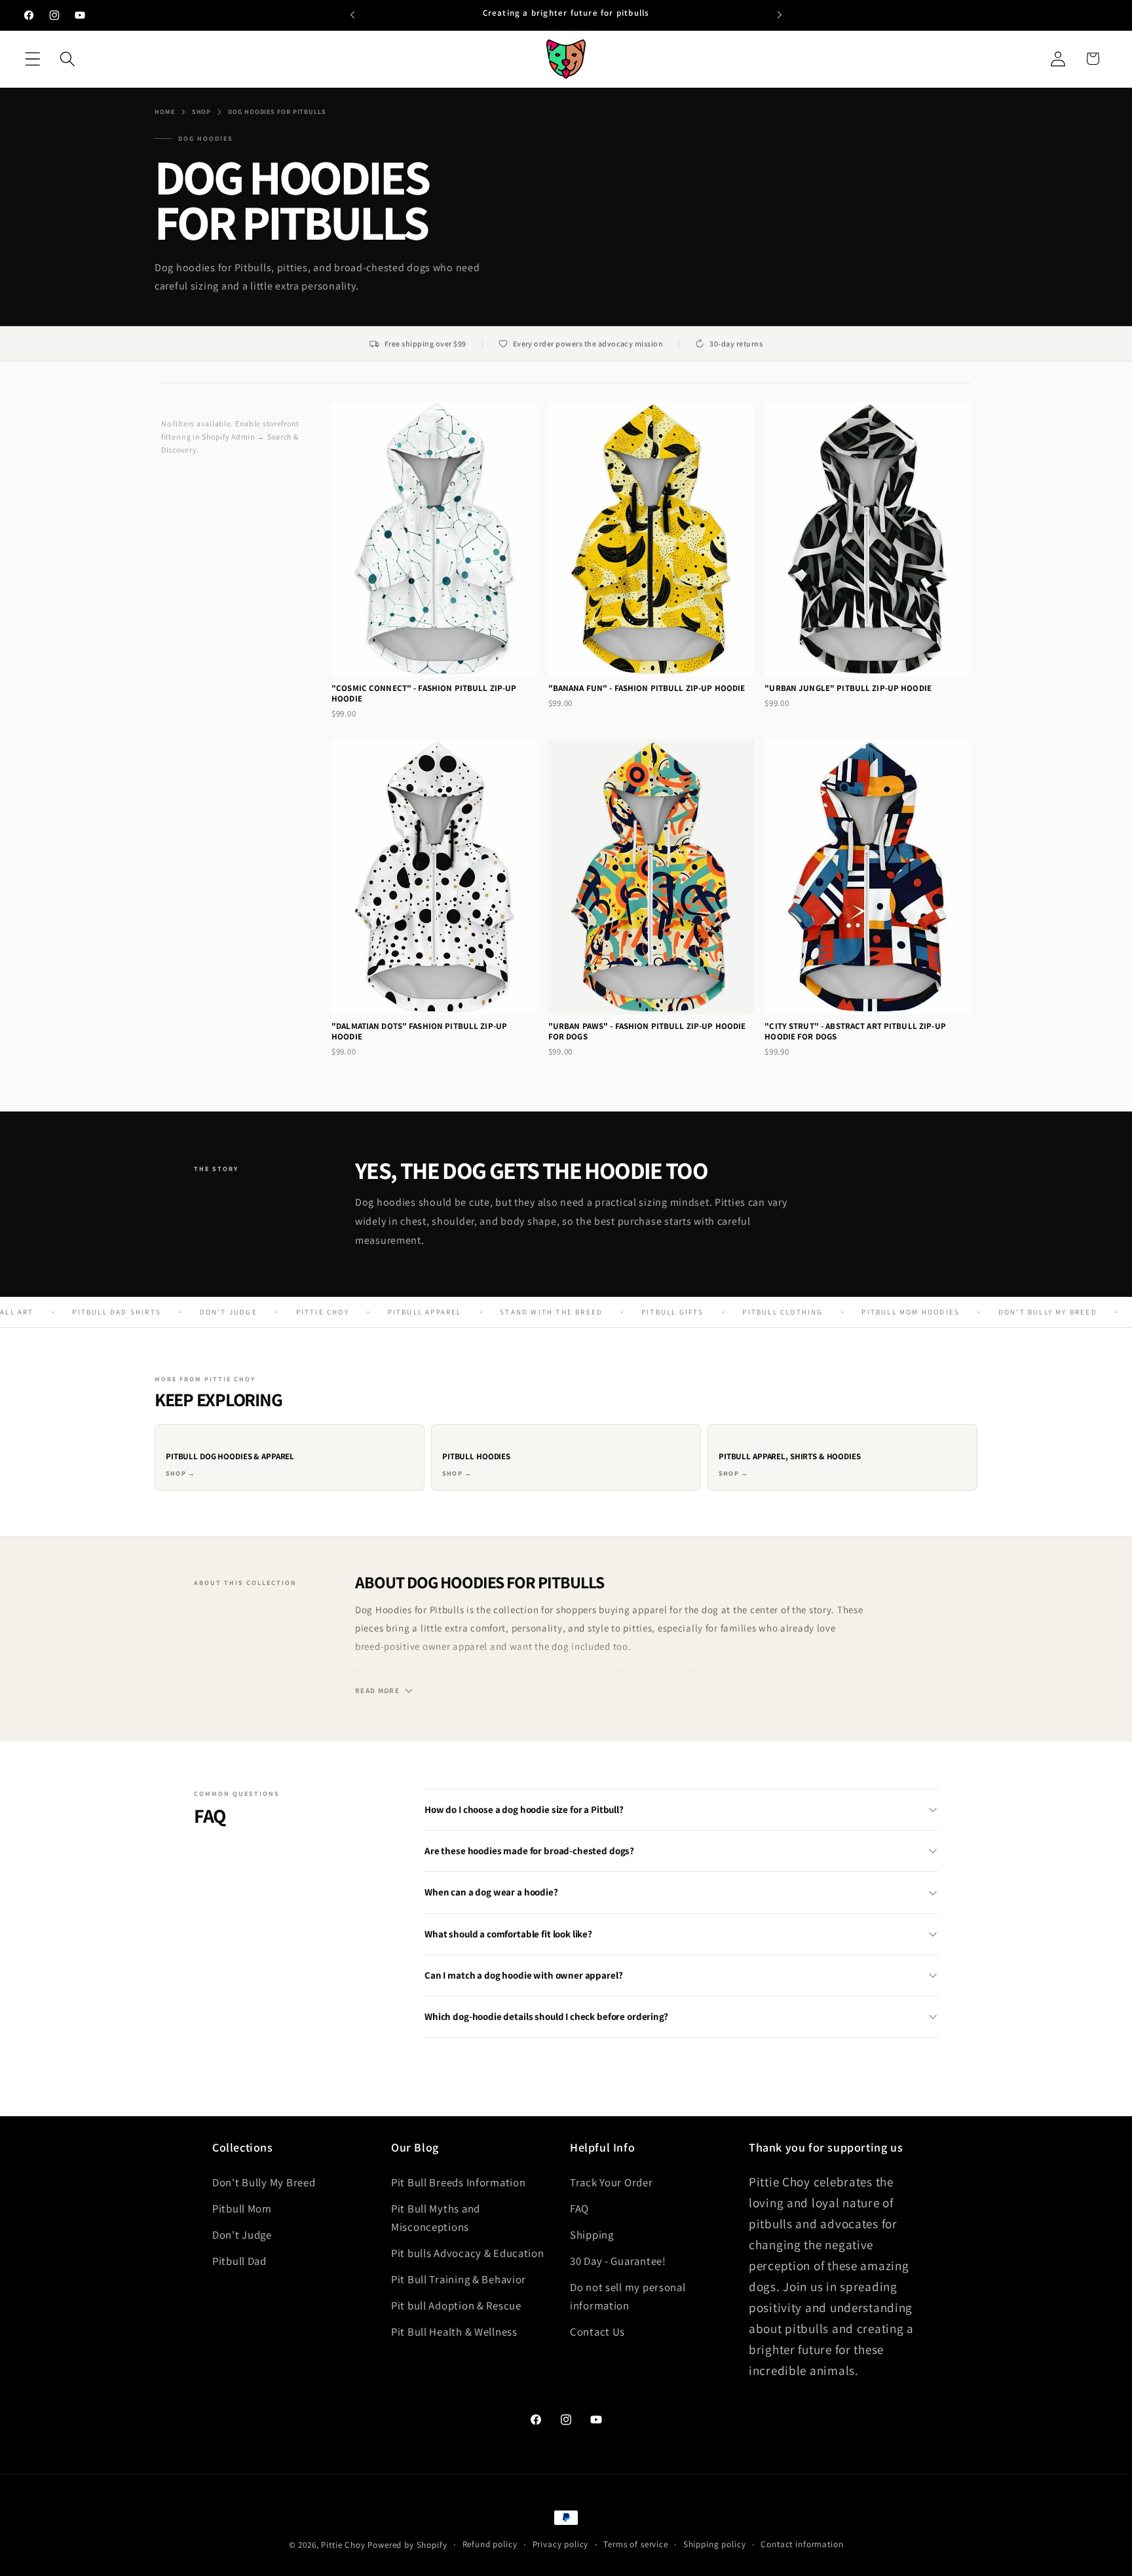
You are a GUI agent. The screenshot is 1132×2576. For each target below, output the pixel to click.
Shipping (592, 2235)
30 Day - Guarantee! (618, 2261)
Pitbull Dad (239, 2261)
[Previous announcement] (352, 15)
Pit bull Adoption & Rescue (456, 2305)
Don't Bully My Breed (264, 2182)
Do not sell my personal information (628, 2296)
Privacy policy (561, 2544)
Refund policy (490, 2544)
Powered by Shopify (407, 2545)
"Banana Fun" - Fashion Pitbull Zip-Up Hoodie (647, 688)
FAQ (579, 2209)
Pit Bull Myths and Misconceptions (436, 2218)
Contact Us (597, 2332)
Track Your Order (612, 2182)
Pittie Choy (343, 2545)
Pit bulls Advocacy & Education (468, 2253)
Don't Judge (242, 2235)
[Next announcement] (780, 15)
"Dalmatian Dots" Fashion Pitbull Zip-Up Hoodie (419, 1031)
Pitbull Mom (242, 2209)
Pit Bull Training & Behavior (459, 2279)
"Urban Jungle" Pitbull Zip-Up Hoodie (848, 688)
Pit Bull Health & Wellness (454, 2332)
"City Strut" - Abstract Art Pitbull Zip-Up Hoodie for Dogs (855, 1031)
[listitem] (290, 1457)
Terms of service (635, 2544)
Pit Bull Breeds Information (458, 2182)
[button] (33, 59)
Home (165, 112)
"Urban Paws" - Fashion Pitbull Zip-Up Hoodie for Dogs (647, 1031)
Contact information (802, 2544)
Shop (202, 112)
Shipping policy (715, 2544)
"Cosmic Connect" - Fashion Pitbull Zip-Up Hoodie (424, 693)
